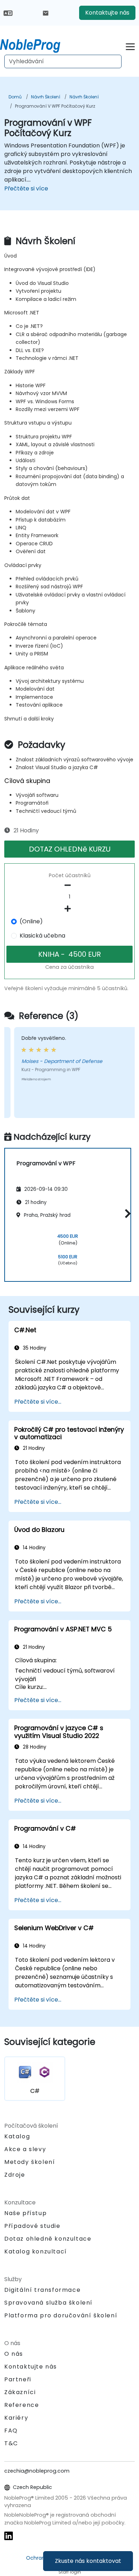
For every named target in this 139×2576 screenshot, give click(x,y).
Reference (22, 2405)
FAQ (11, 2431)
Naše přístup (25, 2213)
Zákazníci (20, 2392)
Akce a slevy (25, 2149)
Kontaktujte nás (107, 13)
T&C (11, 2443)
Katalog (17, 2136)
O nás (14, 2354)
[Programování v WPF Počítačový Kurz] (37, 44)
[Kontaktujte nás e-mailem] (46, 13)
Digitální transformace (42, 2290)
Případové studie (32, 2226)
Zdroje (15, 2175)
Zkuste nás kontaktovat (88, 2561)
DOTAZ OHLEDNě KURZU (70, 849)
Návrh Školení (46, 97)
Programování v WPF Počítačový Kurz (55, 106)
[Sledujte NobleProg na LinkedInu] (9, 2535)
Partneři (18, 2379)
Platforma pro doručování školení (61, 2315)
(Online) (31, 921)
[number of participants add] (69, 909)
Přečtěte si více (26, 188)
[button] (126, 1214)
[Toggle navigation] (130, 46)
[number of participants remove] (69, 885)
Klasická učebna (42, 936)
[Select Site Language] (8, 13)
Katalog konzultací (36, 2251)
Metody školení (30, 2162)
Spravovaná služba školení (48, 2303)
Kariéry (16, 2418)
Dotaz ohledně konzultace (48, 2239)
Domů (15, 97)
